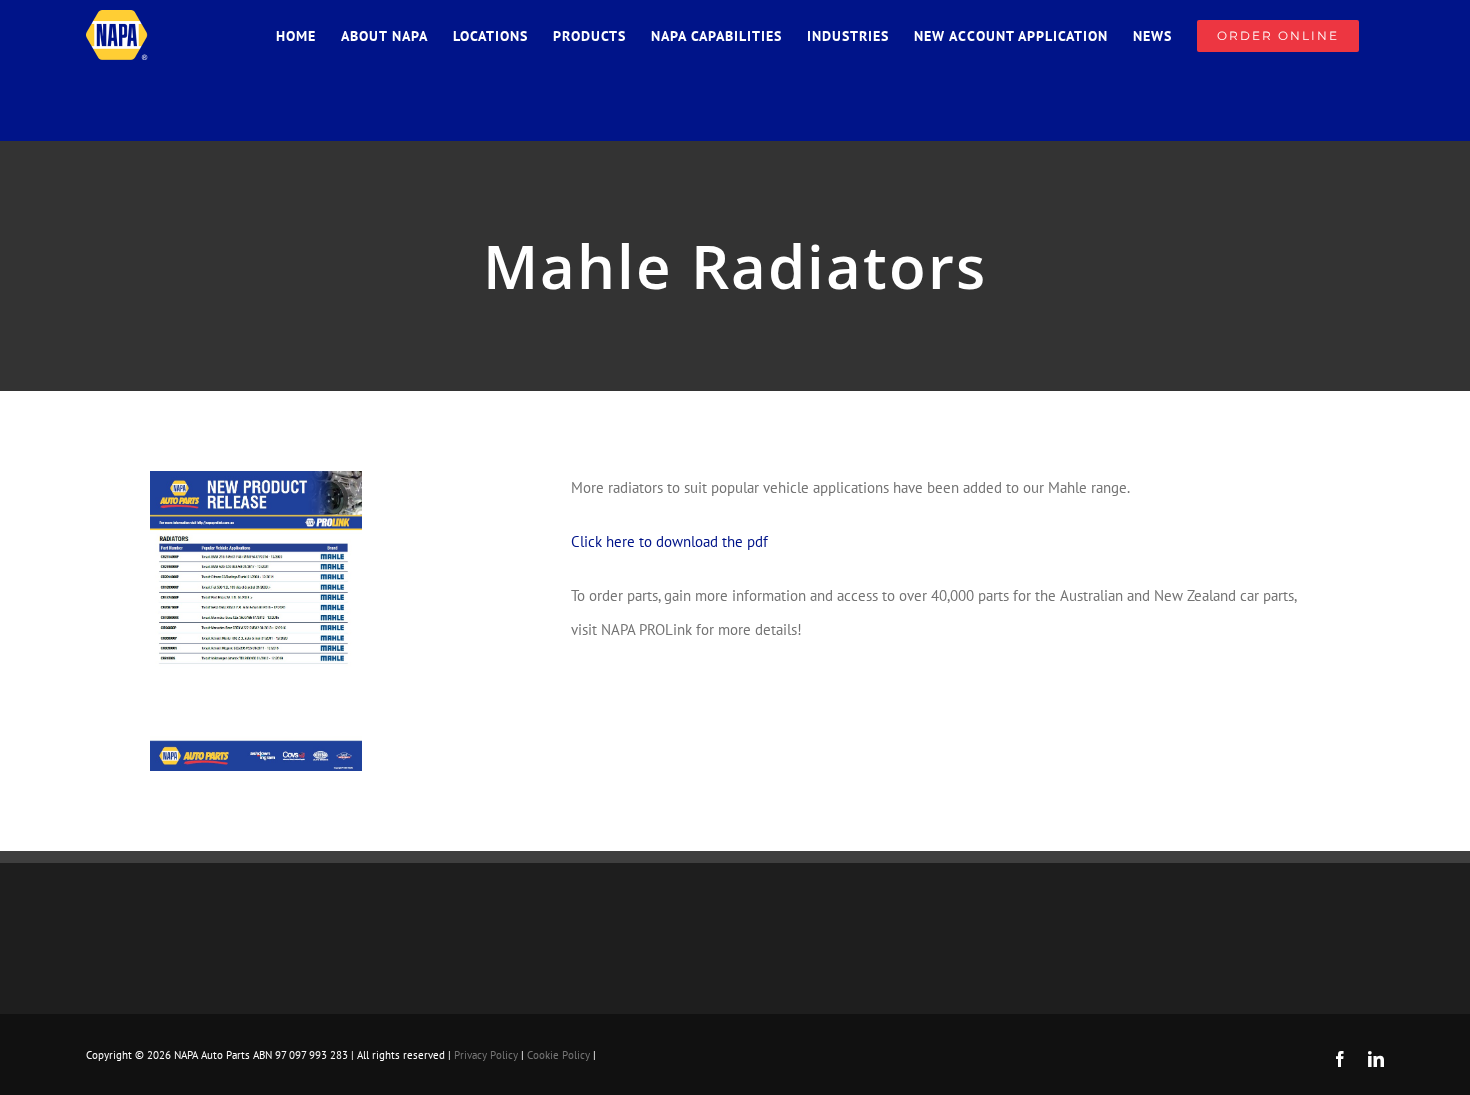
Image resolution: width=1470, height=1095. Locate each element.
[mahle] (256, 478)
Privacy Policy (486, 1055)
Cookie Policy (558, 1055)
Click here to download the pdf (669, 541)
